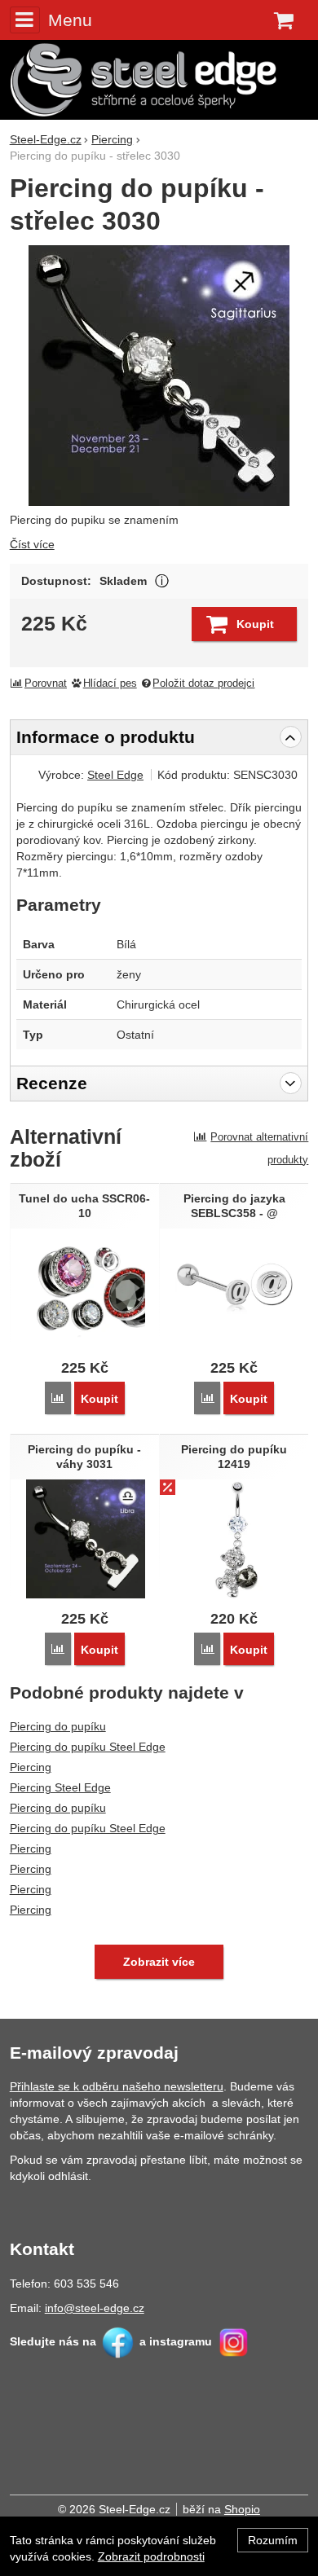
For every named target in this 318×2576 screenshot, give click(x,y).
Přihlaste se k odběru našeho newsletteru (117, 2086)
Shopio (242, 2509)
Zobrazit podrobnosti (151, 2556)
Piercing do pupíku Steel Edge (88, 1747)
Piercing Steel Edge (60, 1787)
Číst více (32, 544)
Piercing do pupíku (58, 1726)
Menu (70, 20)
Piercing (31, 1767)
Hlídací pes (110, 684)
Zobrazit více (162, 581)
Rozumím (273, 2540)
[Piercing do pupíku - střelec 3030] (159, 376)
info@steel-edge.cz (95, 2308)
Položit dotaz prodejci (203, 684)
